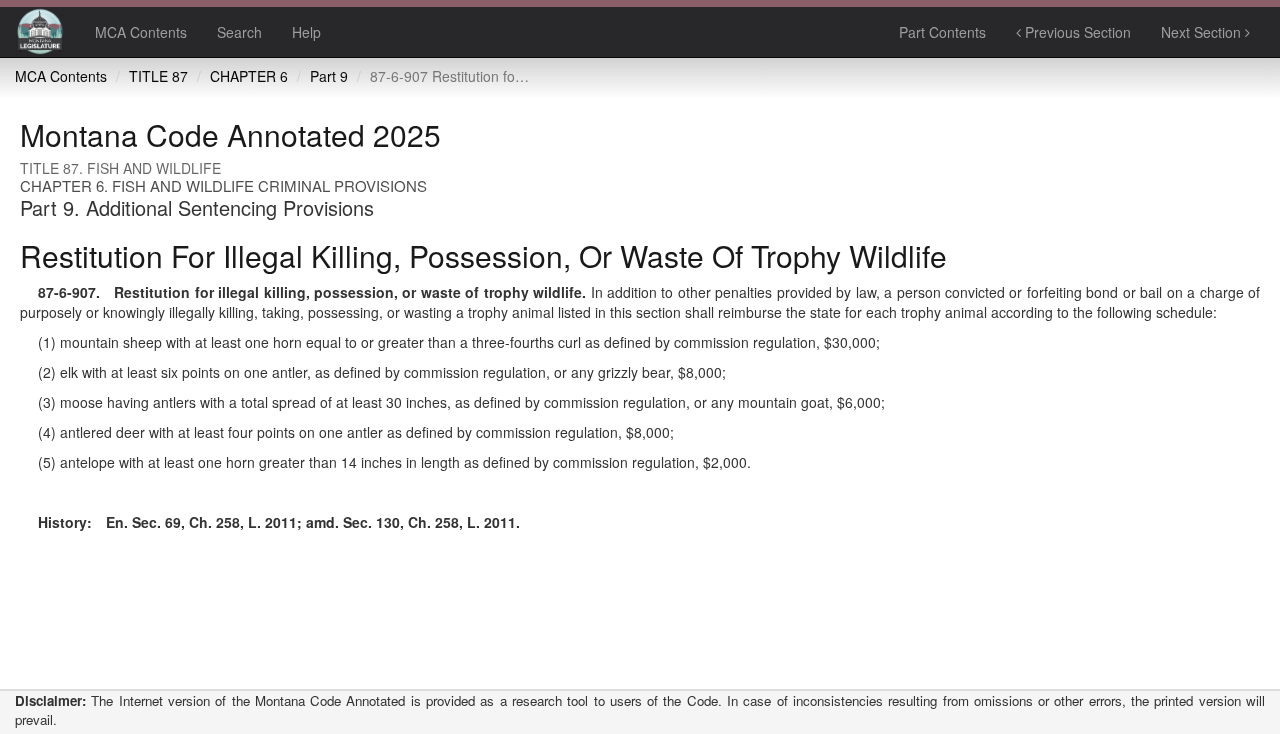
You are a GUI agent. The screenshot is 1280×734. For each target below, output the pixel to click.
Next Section (1203, 32)
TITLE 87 (158, 76)
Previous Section (1076, 32)
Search (239, 32)
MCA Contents (141, 32)
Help (306, 32)
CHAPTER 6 (249, 76)
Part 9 (329, 76)
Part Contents (942, 32)
